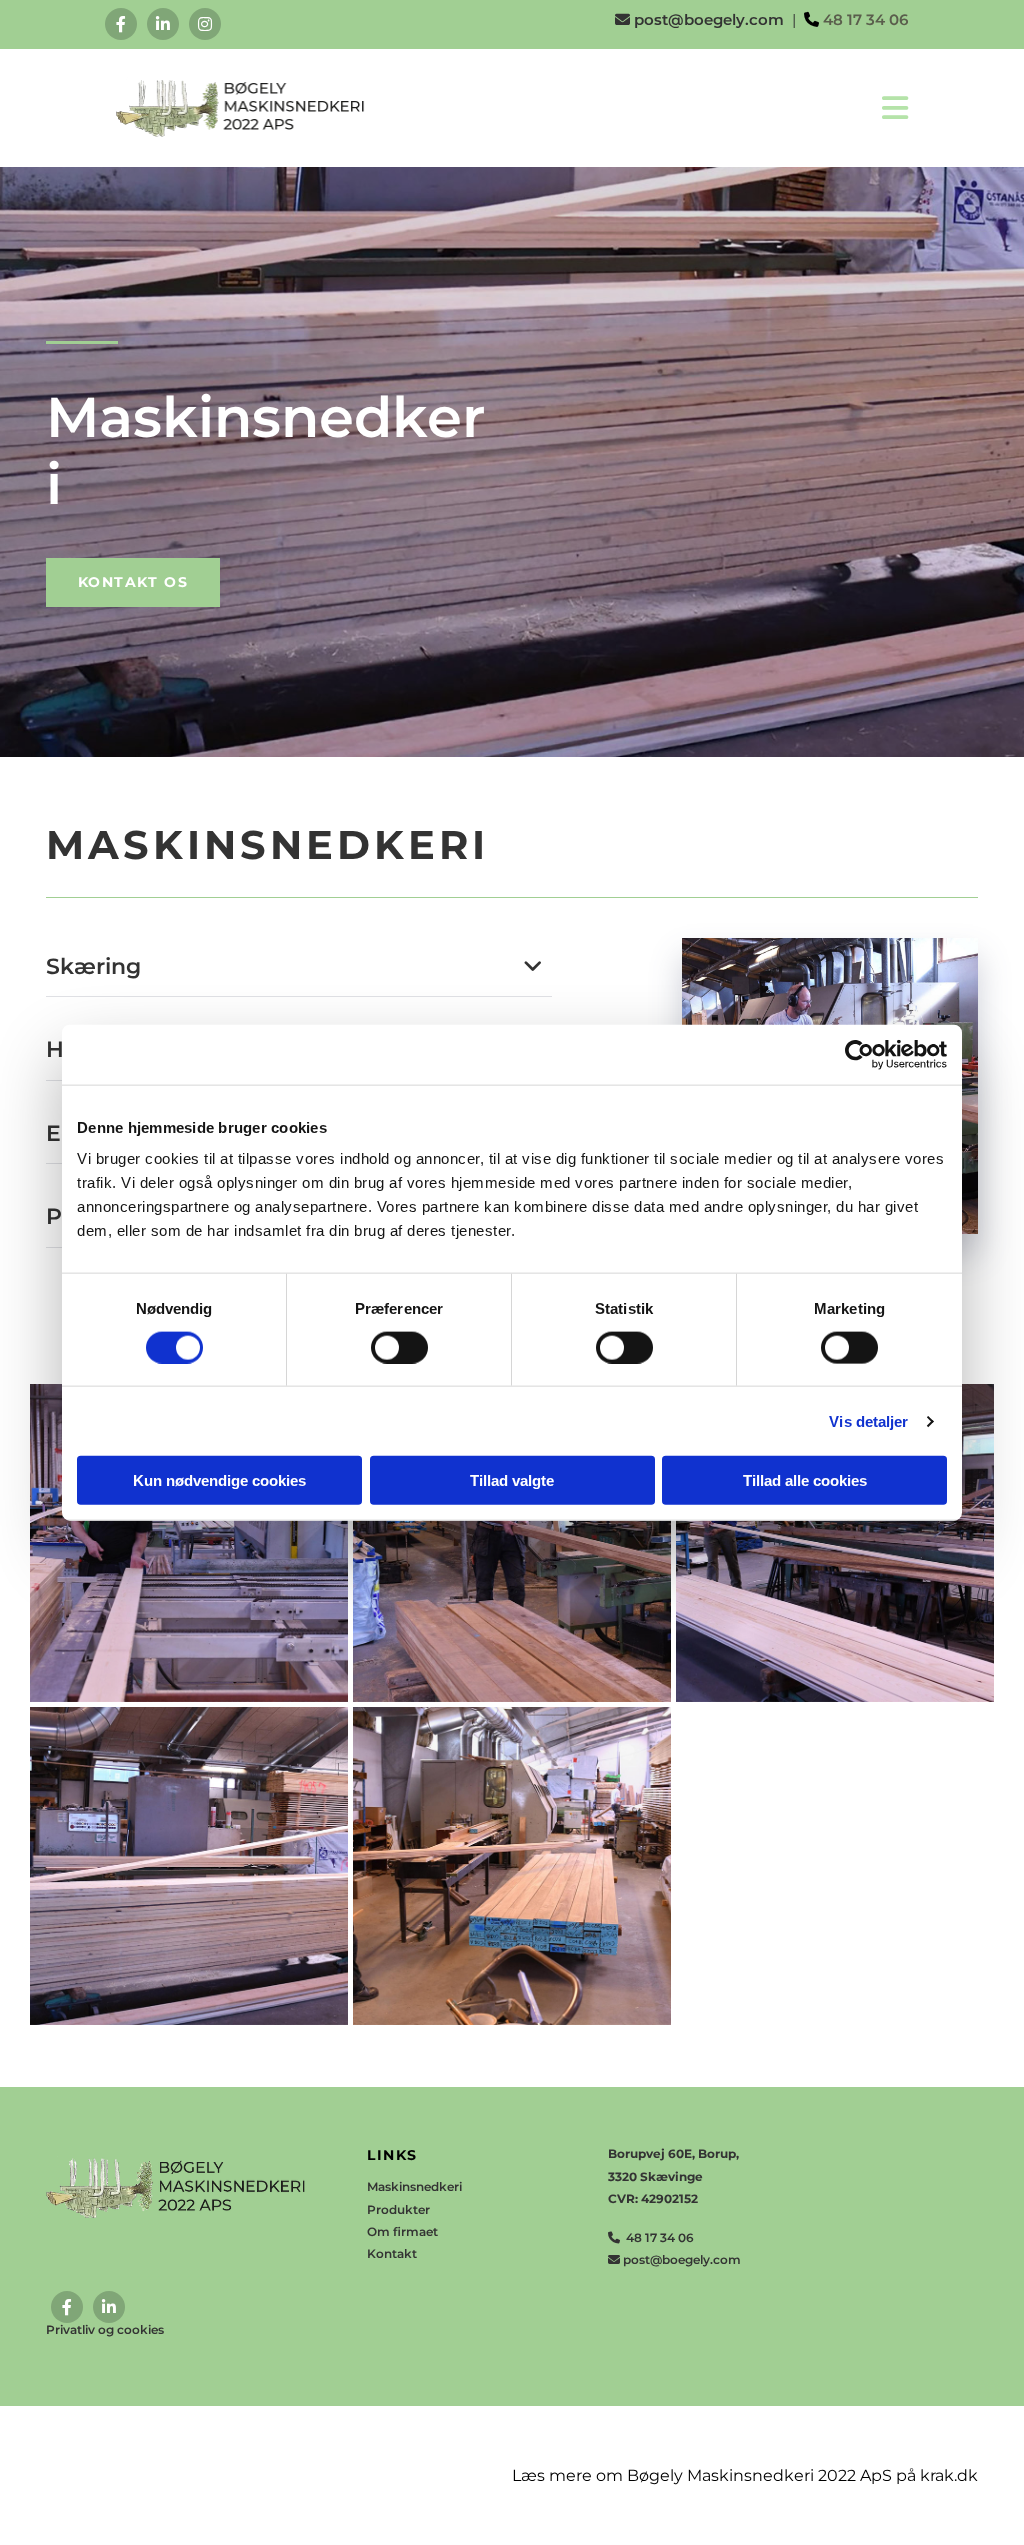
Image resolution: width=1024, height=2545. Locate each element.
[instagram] (205, 24)
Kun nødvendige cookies (219, 1480)
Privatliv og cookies (105, 2329)
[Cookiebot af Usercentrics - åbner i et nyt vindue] (859, 1054)
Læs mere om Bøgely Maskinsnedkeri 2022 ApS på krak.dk (745, 2475)
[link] (532, 967)
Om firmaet (402, 2231)
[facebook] (121, 24)
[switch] (399, 1347)
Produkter (398, 2209)
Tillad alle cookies (805, 1480)
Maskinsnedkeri (414, 2186)
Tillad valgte (512, 1480)
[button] (133, 582)
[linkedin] (163, 24)
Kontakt (392, 2253)
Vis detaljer (868, 1420)
